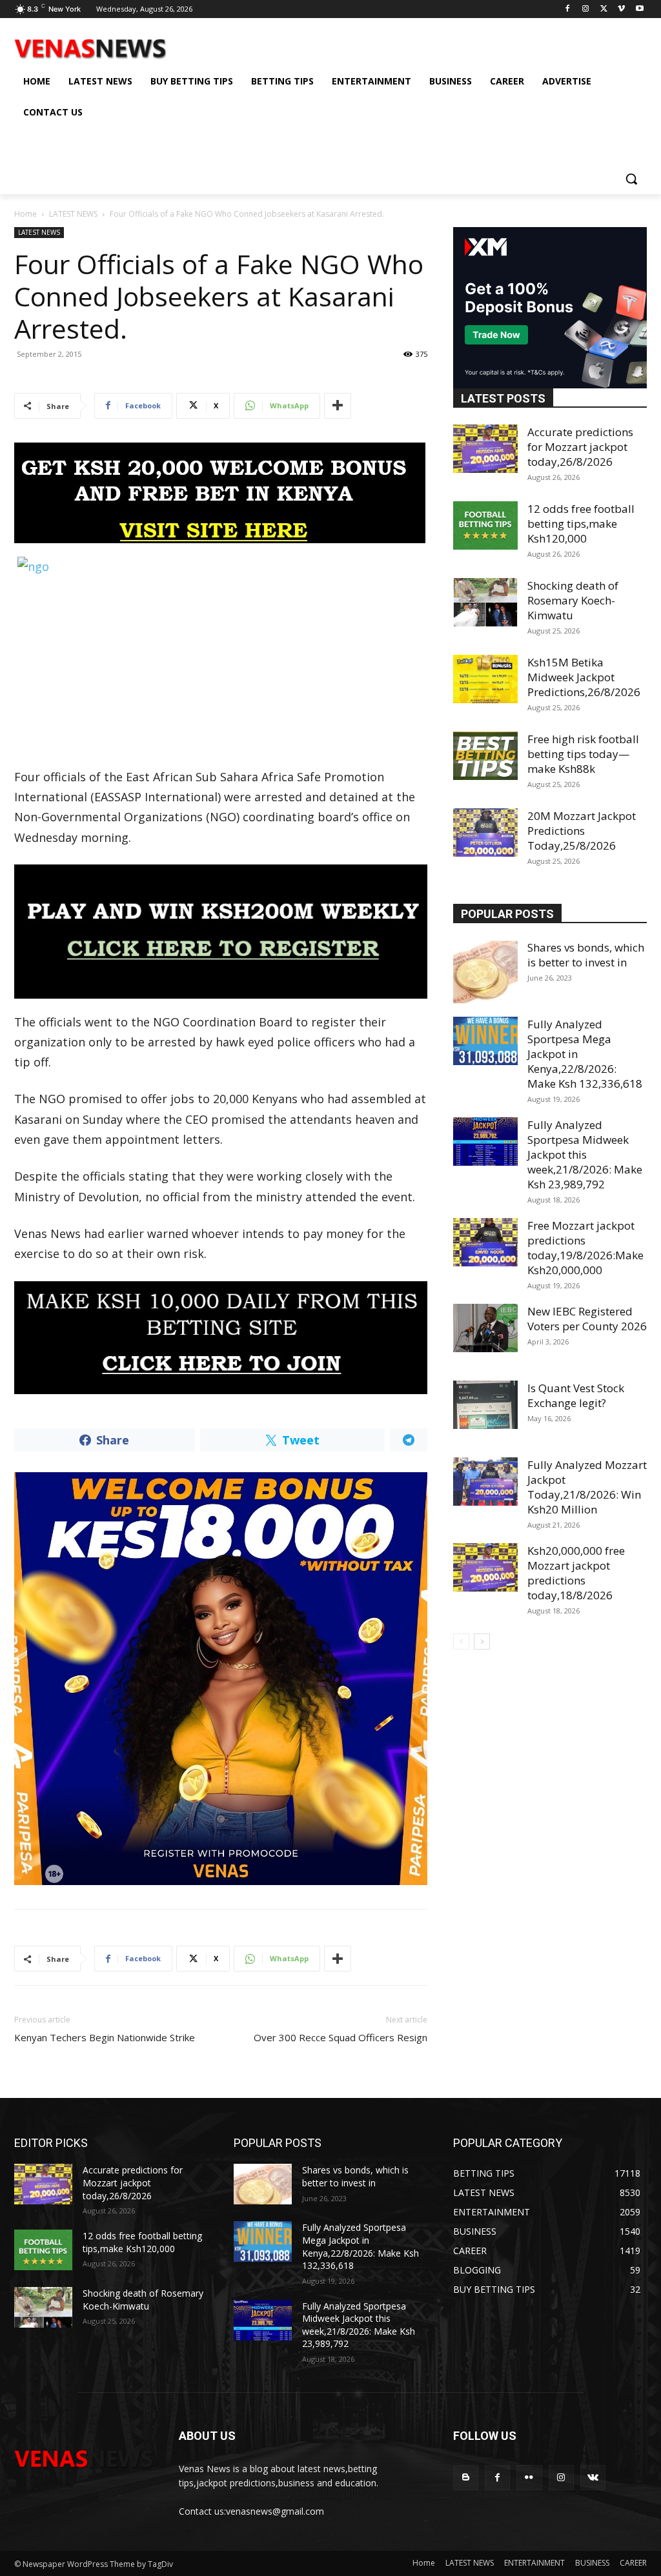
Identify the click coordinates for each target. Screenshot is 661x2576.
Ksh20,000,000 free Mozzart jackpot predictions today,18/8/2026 (576, 1573)
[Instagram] (586, 9)
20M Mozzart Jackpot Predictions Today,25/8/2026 (582, 831)
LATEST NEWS (73, 214)
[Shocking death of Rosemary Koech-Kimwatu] (485, 602)
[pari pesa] (221, 1679)
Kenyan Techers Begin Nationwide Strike (105, 2037)
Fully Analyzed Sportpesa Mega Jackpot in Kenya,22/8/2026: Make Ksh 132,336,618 (361, 2246)
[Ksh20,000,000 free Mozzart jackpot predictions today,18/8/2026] (485, 1567)
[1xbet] (221, 493)
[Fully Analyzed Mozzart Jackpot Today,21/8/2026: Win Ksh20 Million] (485, 1482)
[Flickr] (529, 2478)
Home (25, 214)
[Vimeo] (621, 9)
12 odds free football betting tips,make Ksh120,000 (581, 524)
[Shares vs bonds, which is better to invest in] (485, 972)
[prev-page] (461, 1642)
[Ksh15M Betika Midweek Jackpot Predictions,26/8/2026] (485, 679)
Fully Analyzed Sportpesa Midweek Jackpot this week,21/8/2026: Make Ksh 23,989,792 (585, 1154)
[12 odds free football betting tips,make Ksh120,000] (485, 525)
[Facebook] (568, 9)
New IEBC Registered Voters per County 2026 (587, 1319)
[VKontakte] (593, 2478)
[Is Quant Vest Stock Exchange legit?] (485, 1405)
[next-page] (482, 1642)
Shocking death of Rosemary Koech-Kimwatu (573, 600)
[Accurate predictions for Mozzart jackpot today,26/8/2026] (485, 449)
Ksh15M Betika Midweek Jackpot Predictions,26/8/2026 (584, 677)
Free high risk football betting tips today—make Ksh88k (583, 754)
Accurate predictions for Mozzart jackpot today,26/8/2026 (580, 447)
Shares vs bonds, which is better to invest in (586, 955)
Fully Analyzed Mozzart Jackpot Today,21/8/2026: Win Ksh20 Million (587, 1487)
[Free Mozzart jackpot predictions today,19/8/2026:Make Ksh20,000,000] (485, 1242)
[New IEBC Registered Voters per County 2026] (485, 1328)
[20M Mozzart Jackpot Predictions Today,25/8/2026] (485, 833)
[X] (604, 9)
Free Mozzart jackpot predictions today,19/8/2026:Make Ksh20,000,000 (585, 1248)
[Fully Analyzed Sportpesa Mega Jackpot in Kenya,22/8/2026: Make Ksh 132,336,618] (485, 1041)
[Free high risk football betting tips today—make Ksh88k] (485, 756)
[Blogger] (466, 2478)
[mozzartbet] (221, 931)
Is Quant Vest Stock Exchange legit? (576, 1395)
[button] (631, 179)
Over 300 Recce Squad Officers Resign (341, 2037)
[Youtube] (639, 9)
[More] (338, 406)
